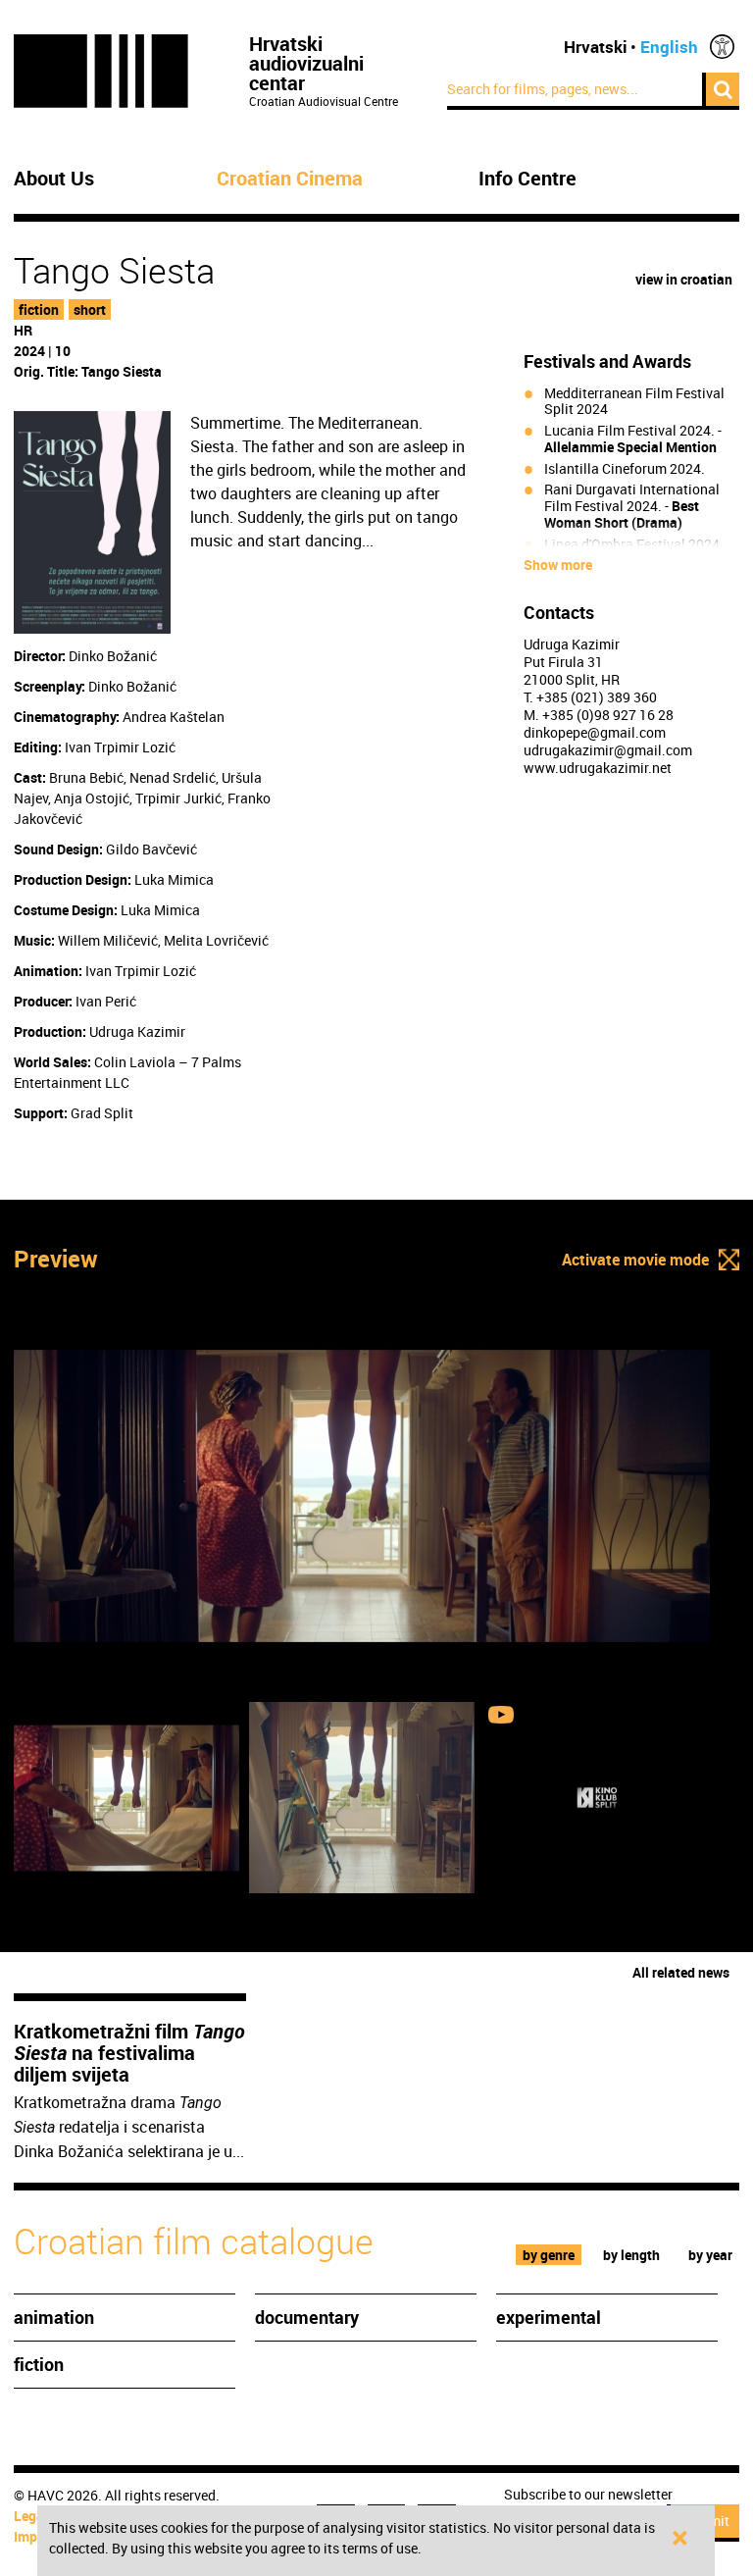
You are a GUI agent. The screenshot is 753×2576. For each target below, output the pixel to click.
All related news (681, 1972)
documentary (307, 2317)
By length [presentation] (631, 2255)
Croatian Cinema (290, 179)
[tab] (549, 2255)
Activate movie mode (635, 1260)
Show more (558, 565)
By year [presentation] (710, 2255)
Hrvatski (596, 47)
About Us (54, 179)
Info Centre (527, 179)
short (90, 309)
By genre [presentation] (549, 2255)
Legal (31, 2516)
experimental (549, 2317)
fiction (39, 309)
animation (54, 2317)
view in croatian (684, 279)
